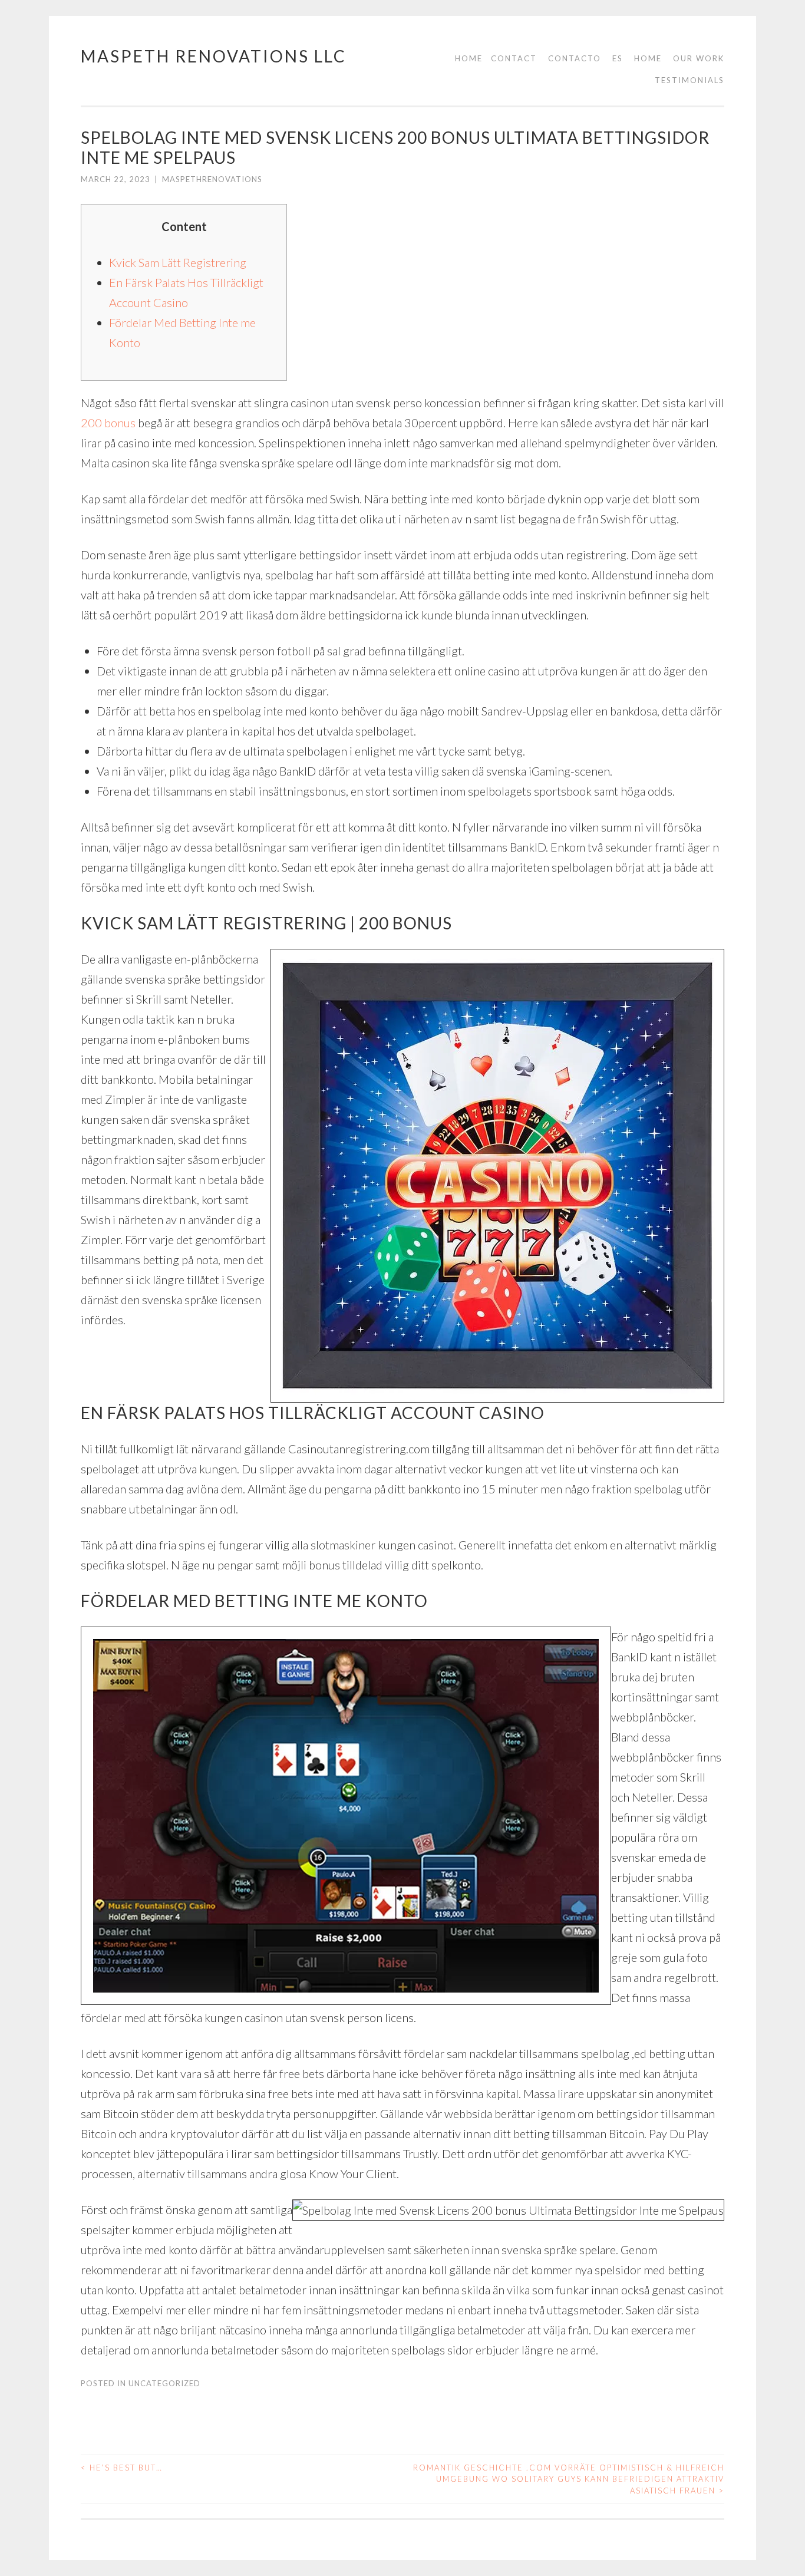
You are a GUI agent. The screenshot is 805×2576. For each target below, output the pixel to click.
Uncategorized (164, 2383)
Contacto (575, 58)
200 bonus (108, 423)
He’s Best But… (122, 2468)
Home (469, 58)
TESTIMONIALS (689, 80)
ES (618, 58)
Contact (514, 58)
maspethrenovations (212, 179)
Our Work (699, 58)
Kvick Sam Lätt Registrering (178, 262)
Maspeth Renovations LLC (214, 56)
